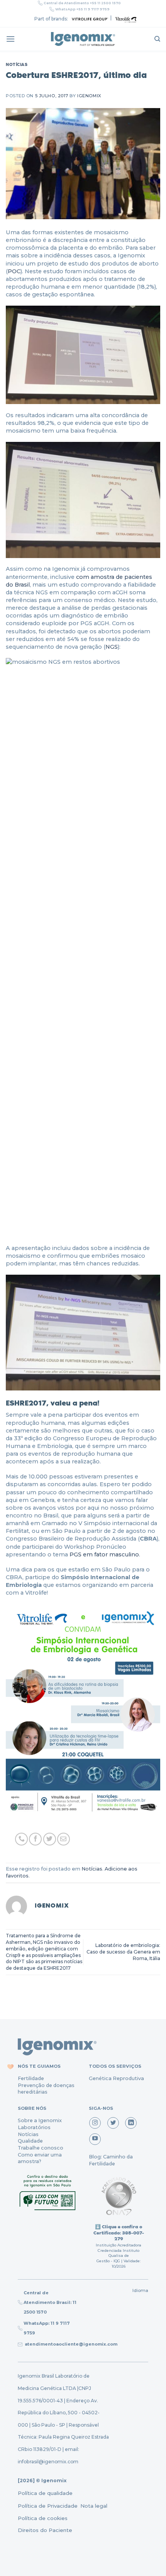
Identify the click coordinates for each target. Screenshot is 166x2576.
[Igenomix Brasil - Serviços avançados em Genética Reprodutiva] (83, 39)
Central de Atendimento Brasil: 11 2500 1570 (50, 2302)
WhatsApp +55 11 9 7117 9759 (82, 9)
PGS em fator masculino (104, 1554)
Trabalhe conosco (41, 2148)
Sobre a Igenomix (40, 2120)
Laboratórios (34, 2127)
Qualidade (30, 2141)
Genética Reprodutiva (116, 2078)
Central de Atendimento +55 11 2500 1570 (82, 3)
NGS (112, 647)
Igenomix (89, 96)
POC (14, 271)
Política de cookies (43, 2518)
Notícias (17, 64)
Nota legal (93, 2506)
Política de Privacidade (48, 2506)
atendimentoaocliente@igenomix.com (70, 2344)
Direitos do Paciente (45, 2530)
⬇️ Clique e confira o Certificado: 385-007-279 (119, 2233)
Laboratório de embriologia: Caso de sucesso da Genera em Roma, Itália (123, 1952)
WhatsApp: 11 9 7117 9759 (47, 2328)
